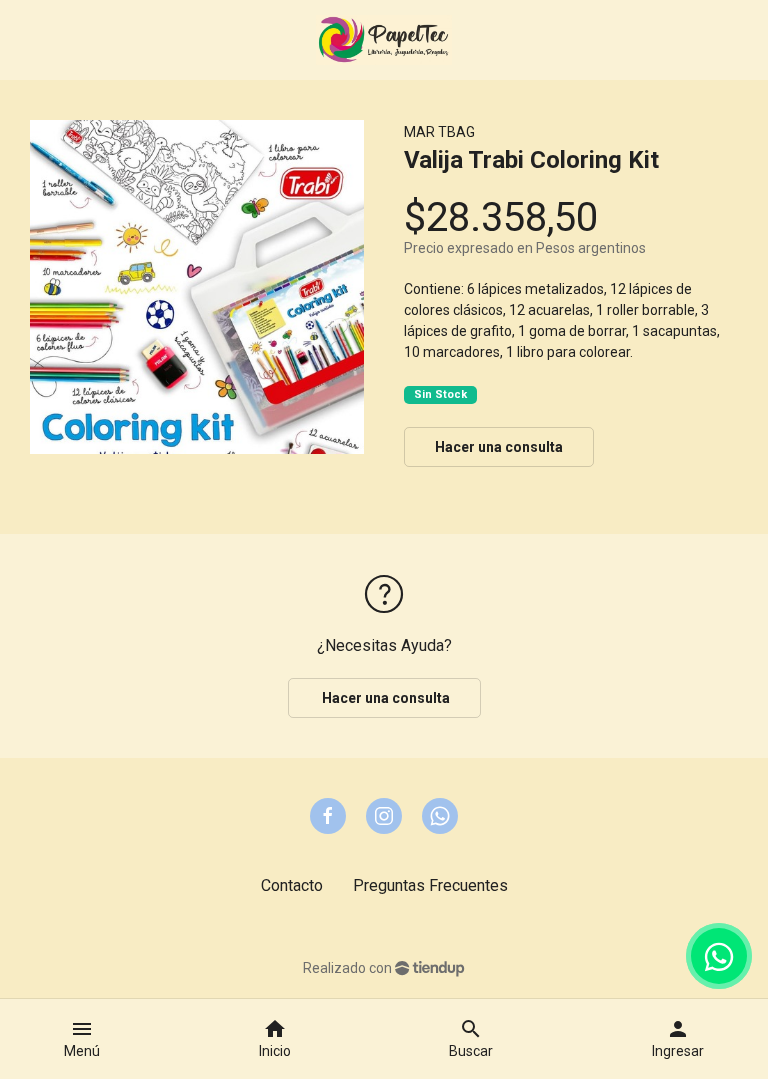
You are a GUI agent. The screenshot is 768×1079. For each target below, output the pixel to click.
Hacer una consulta (499, 447)
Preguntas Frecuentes (430, 885)
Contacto (292, 885)
